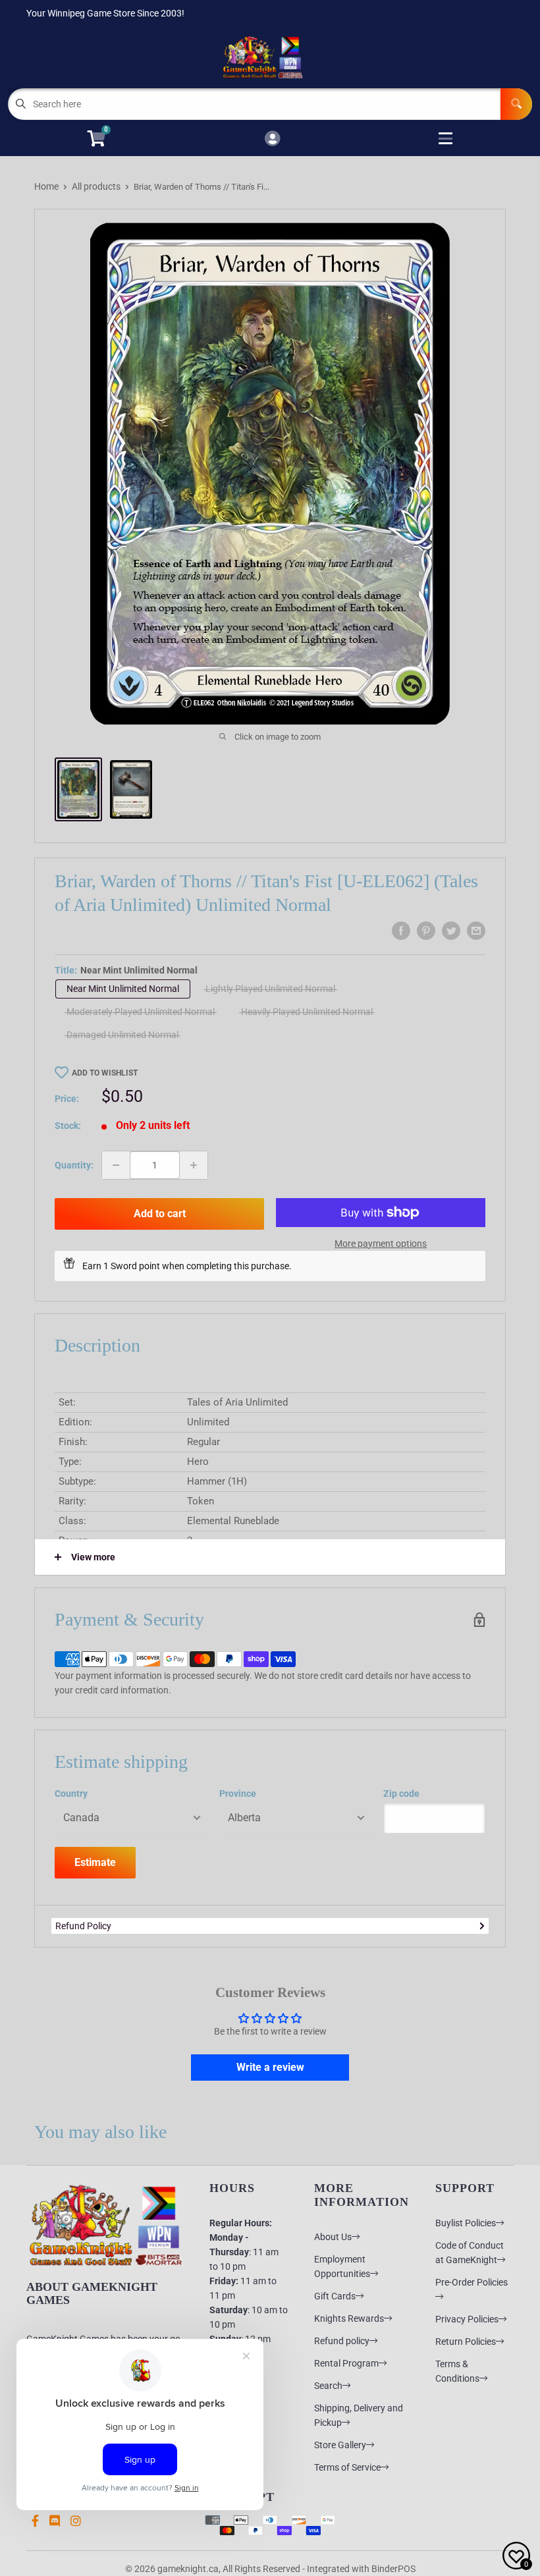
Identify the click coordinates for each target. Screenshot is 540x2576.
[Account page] (272, 139)
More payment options (381, 1244)
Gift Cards (335, 2296)
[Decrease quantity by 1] (116, 1165)
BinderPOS (393, 2569)
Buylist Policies (466, 2223)
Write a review (270, 2067)
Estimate (95, 1862)
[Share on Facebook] (401, 931)
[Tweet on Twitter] (451, 931)
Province (238, 1794)
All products (96, 186)
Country (71, 1794)
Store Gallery (340, 2445)
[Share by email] (476, 931)
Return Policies (466, 2342)
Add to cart (160, 1214)
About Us (333, 2237)
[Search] (516, 104)
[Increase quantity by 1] (194, 1165)
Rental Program (346, 2363)
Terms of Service (347, 2467)
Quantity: (74, 1165)
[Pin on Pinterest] (426, 931)
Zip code (401, 1794)
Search (328, 2386)
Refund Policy (83, 1926)
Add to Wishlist (105, 1073)
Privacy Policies (467, 2319)
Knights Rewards (349, 2318)
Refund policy (342, 2341)
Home (46, 186)
